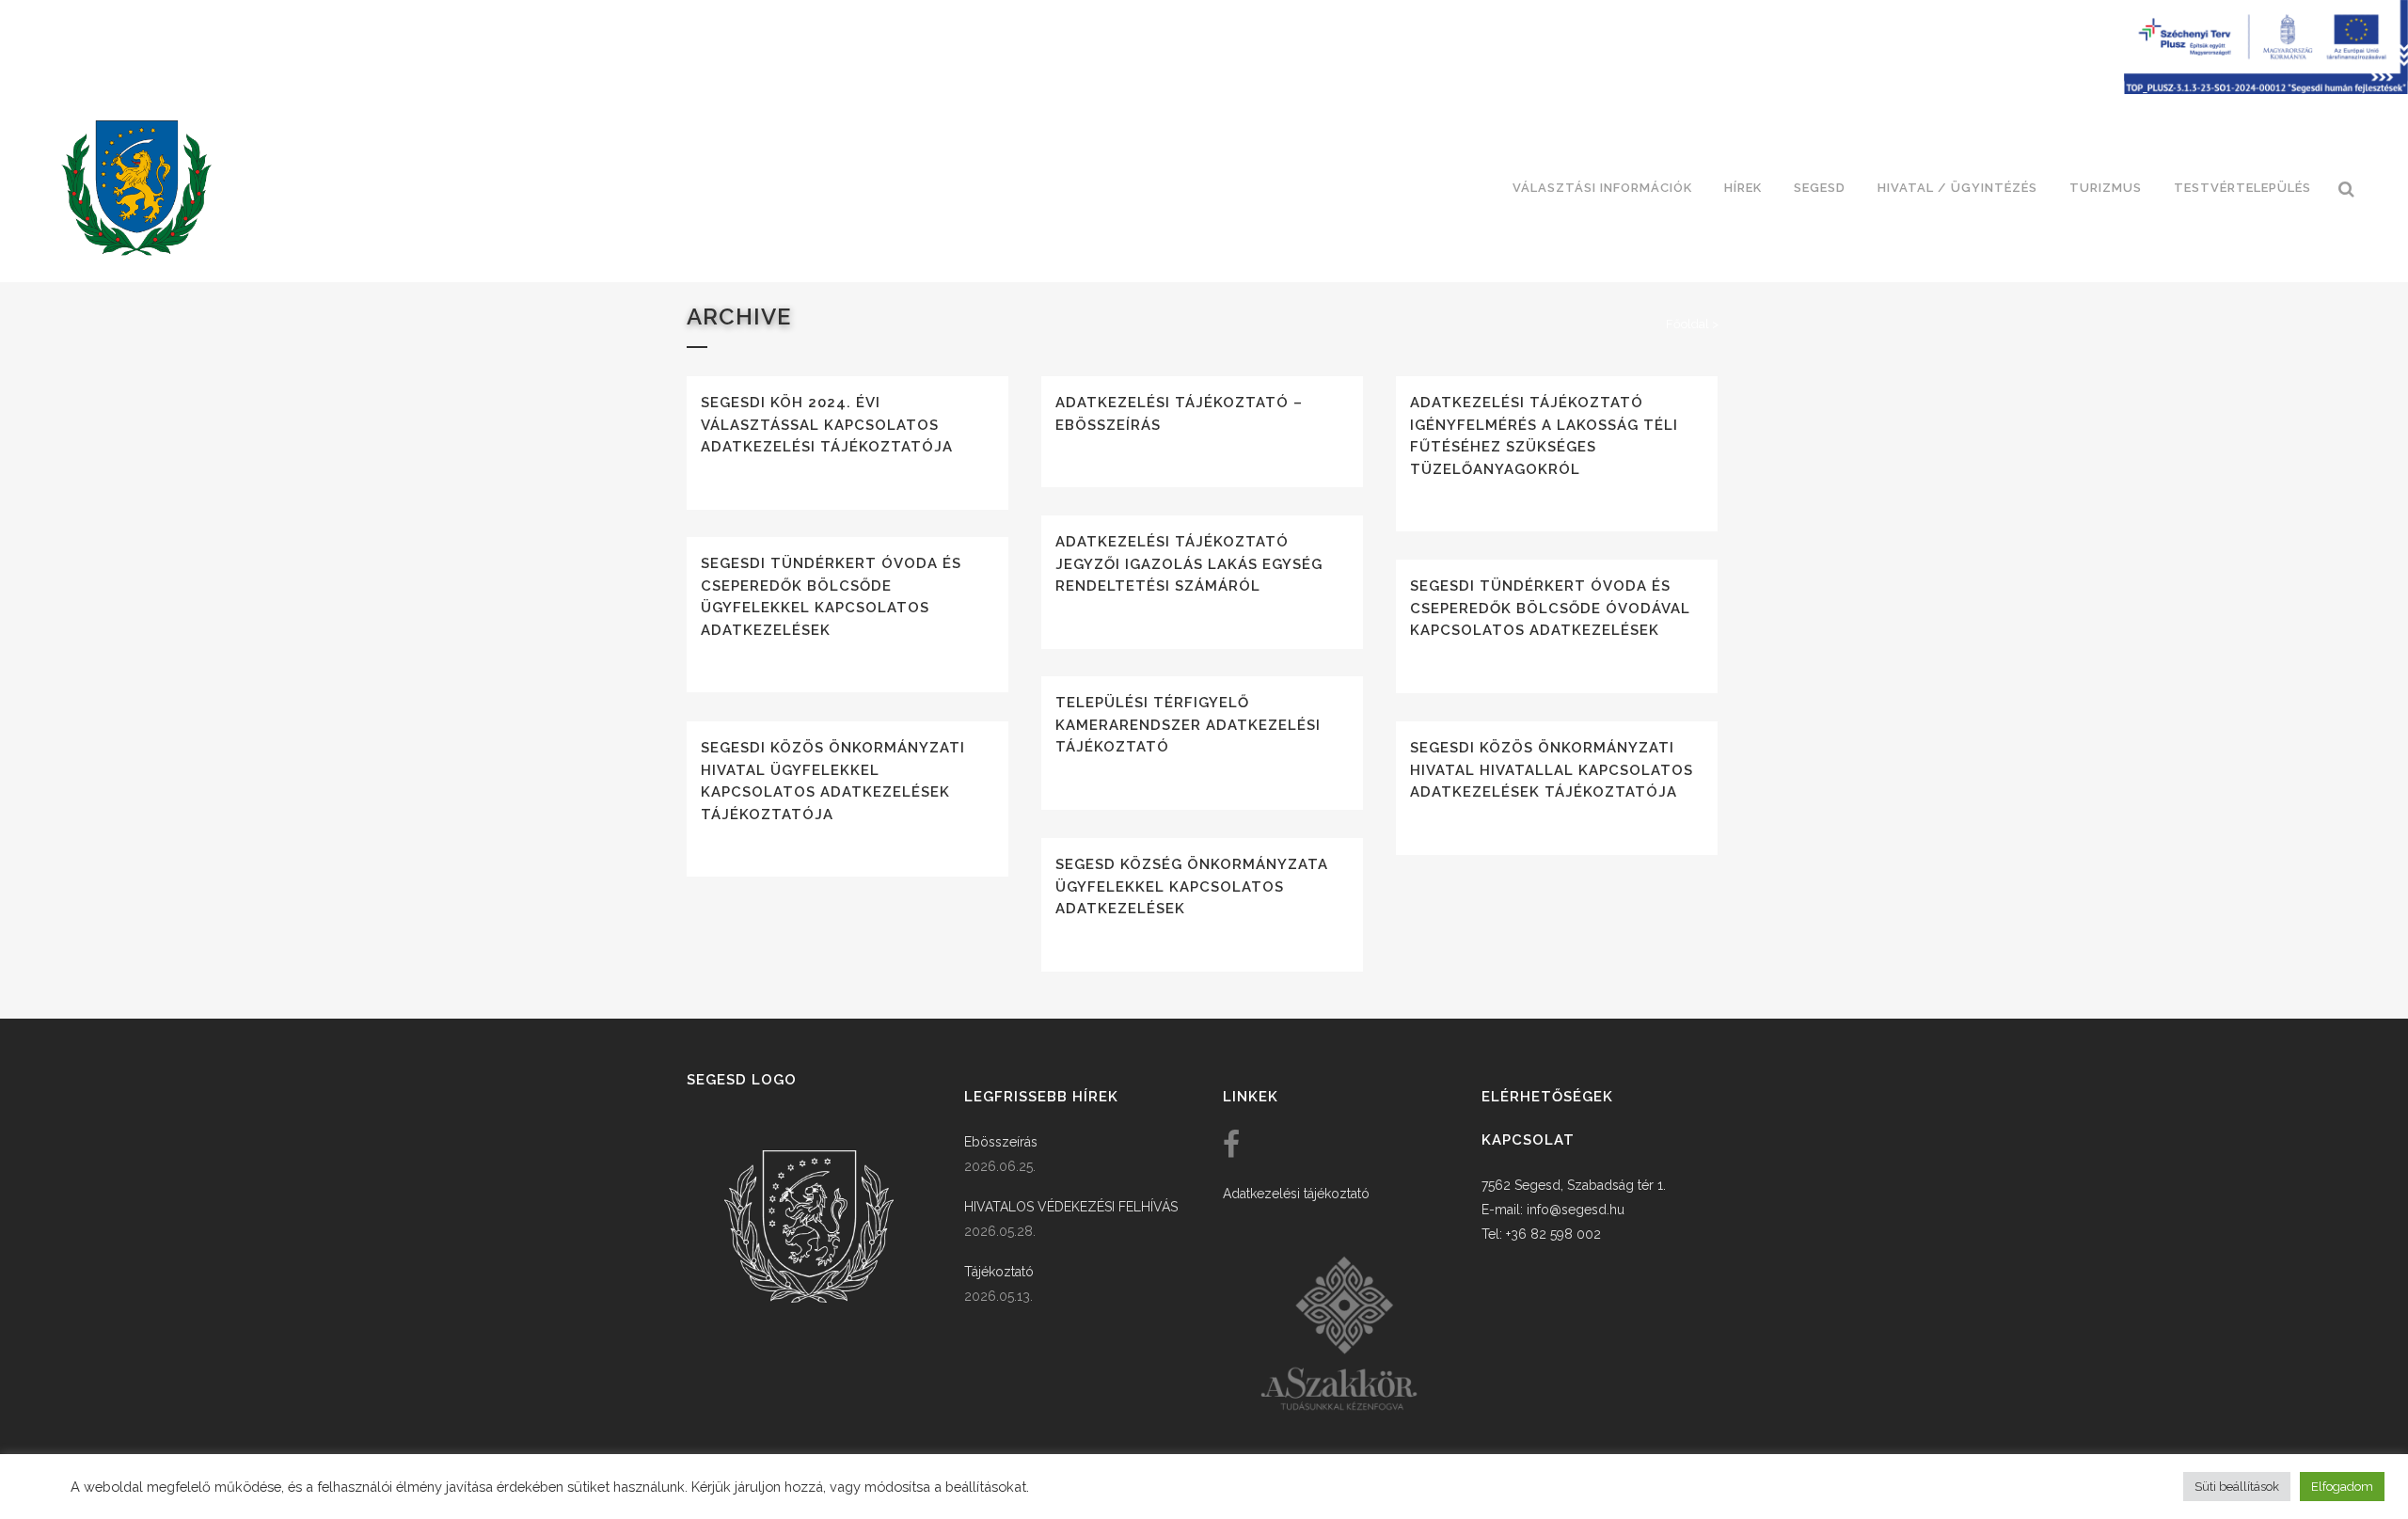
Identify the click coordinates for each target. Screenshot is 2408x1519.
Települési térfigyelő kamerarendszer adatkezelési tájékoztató (1188, 725)
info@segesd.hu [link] (1576, 1210)
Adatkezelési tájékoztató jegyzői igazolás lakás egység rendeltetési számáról (1189, 564)
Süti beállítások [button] (2237, 1487)
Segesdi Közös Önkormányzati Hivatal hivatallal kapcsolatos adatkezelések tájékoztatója (1552, 770)
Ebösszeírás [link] (1001, 1142)
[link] (136, 188)
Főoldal (1687, 324)
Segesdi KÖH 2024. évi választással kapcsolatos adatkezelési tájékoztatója (827, 425)
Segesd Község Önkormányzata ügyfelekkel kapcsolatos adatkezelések (1192, 886)
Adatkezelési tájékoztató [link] (1296, 1194)
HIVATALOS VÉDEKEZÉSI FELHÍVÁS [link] (1071, 1207)
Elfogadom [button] (2342, 1487)
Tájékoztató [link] (999, 1272)
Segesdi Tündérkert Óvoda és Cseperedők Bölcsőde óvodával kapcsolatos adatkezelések (1550, 608)
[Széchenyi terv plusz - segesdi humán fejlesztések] (2266, 89)
